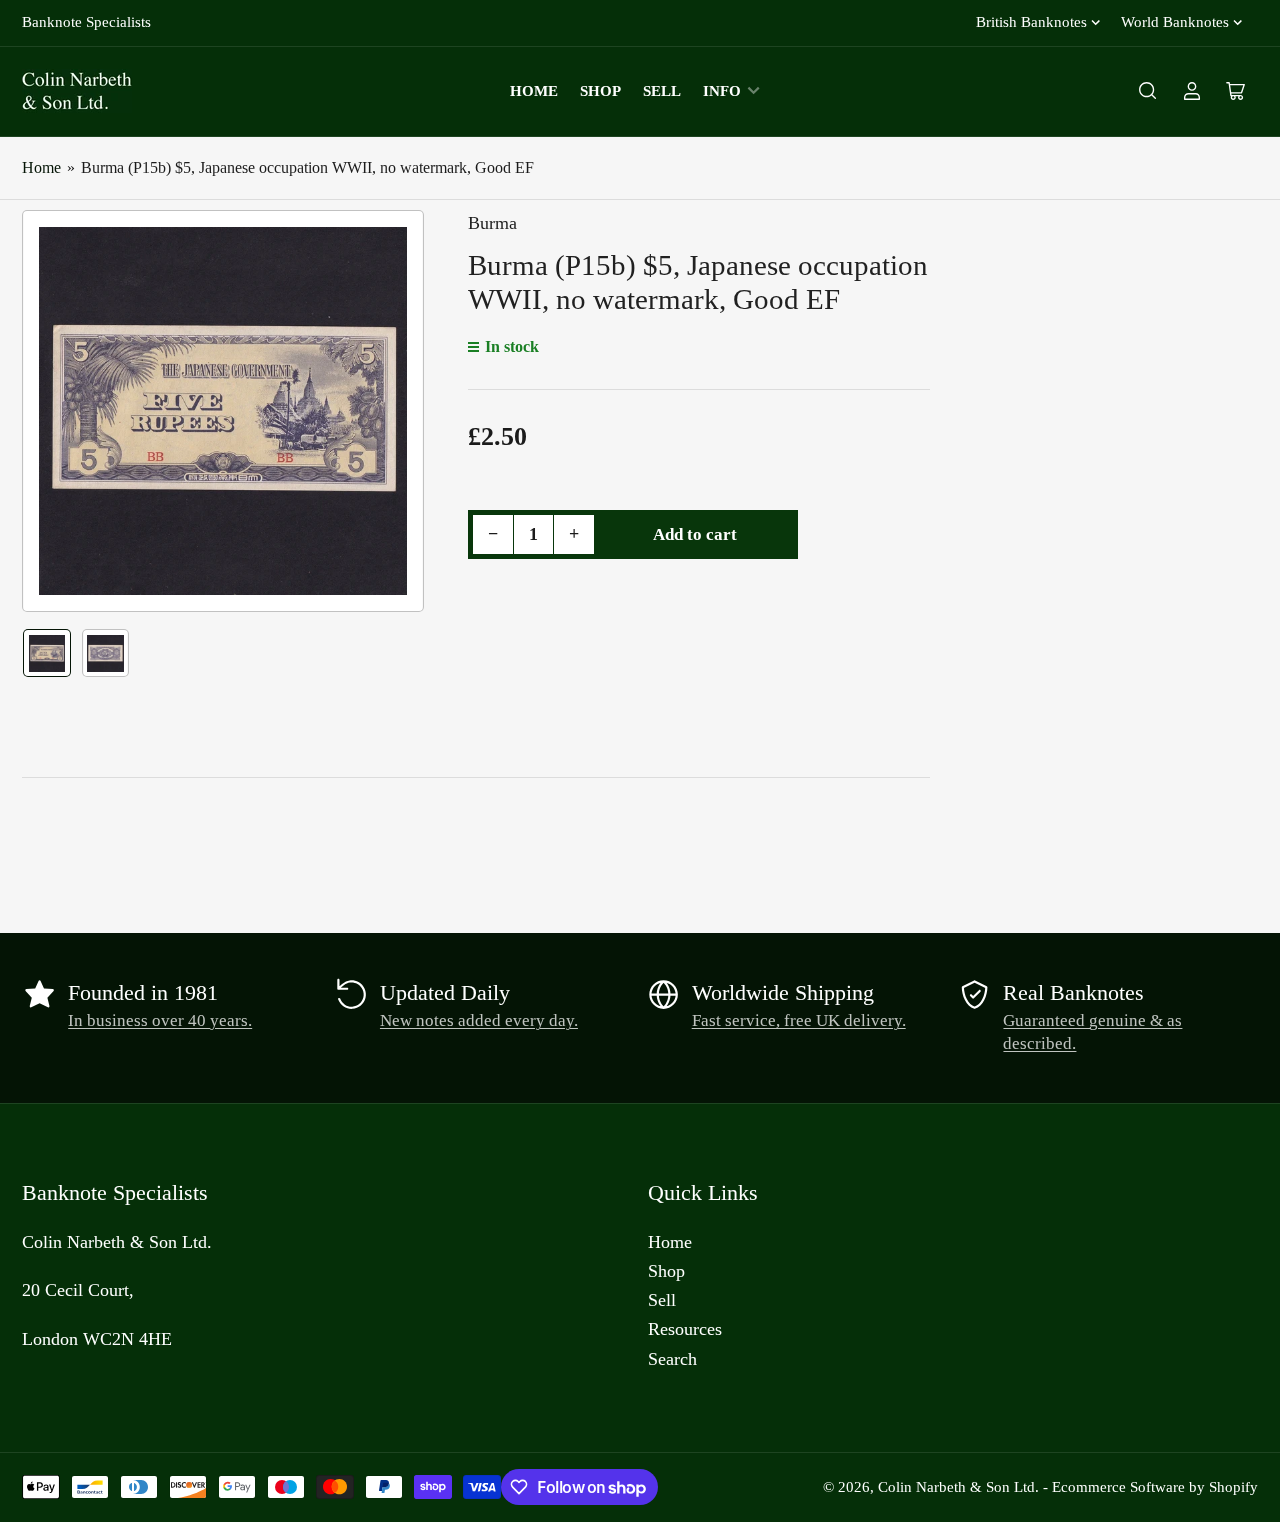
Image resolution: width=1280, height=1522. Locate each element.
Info (722, 91)
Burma (492, 223)
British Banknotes (1031, 22)
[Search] (1148, 91)
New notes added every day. (479, 1020)
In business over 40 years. (160, 1020)
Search (672, 1359)
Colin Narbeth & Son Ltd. (958, 1487)
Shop (600, 91)
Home (534, 91)
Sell (662, 91)
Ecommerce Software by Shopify (1155, 1487)
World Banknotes (1175, 22)
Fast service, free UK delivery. (799, 1020)
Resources (685, 1329)
